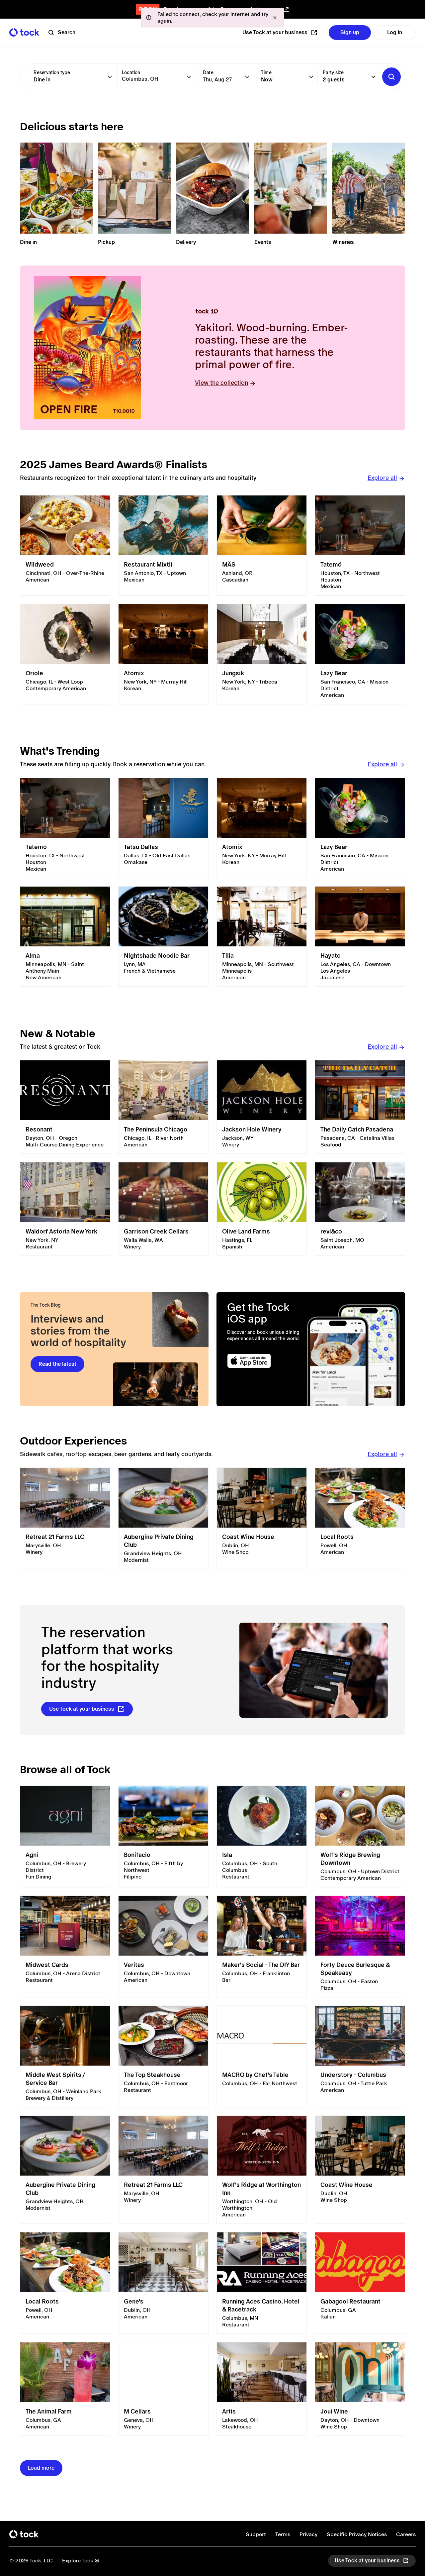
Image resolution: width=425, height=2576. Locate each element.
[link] (65, 545)
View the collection (221, 383)
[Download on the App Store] (264, 1361)
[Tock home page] (24, 32)
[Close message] (275, 18)
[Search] (391, 77)
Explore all (382, 478)
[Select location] (189, 77)
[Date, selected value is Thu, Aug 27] (247, 77)
